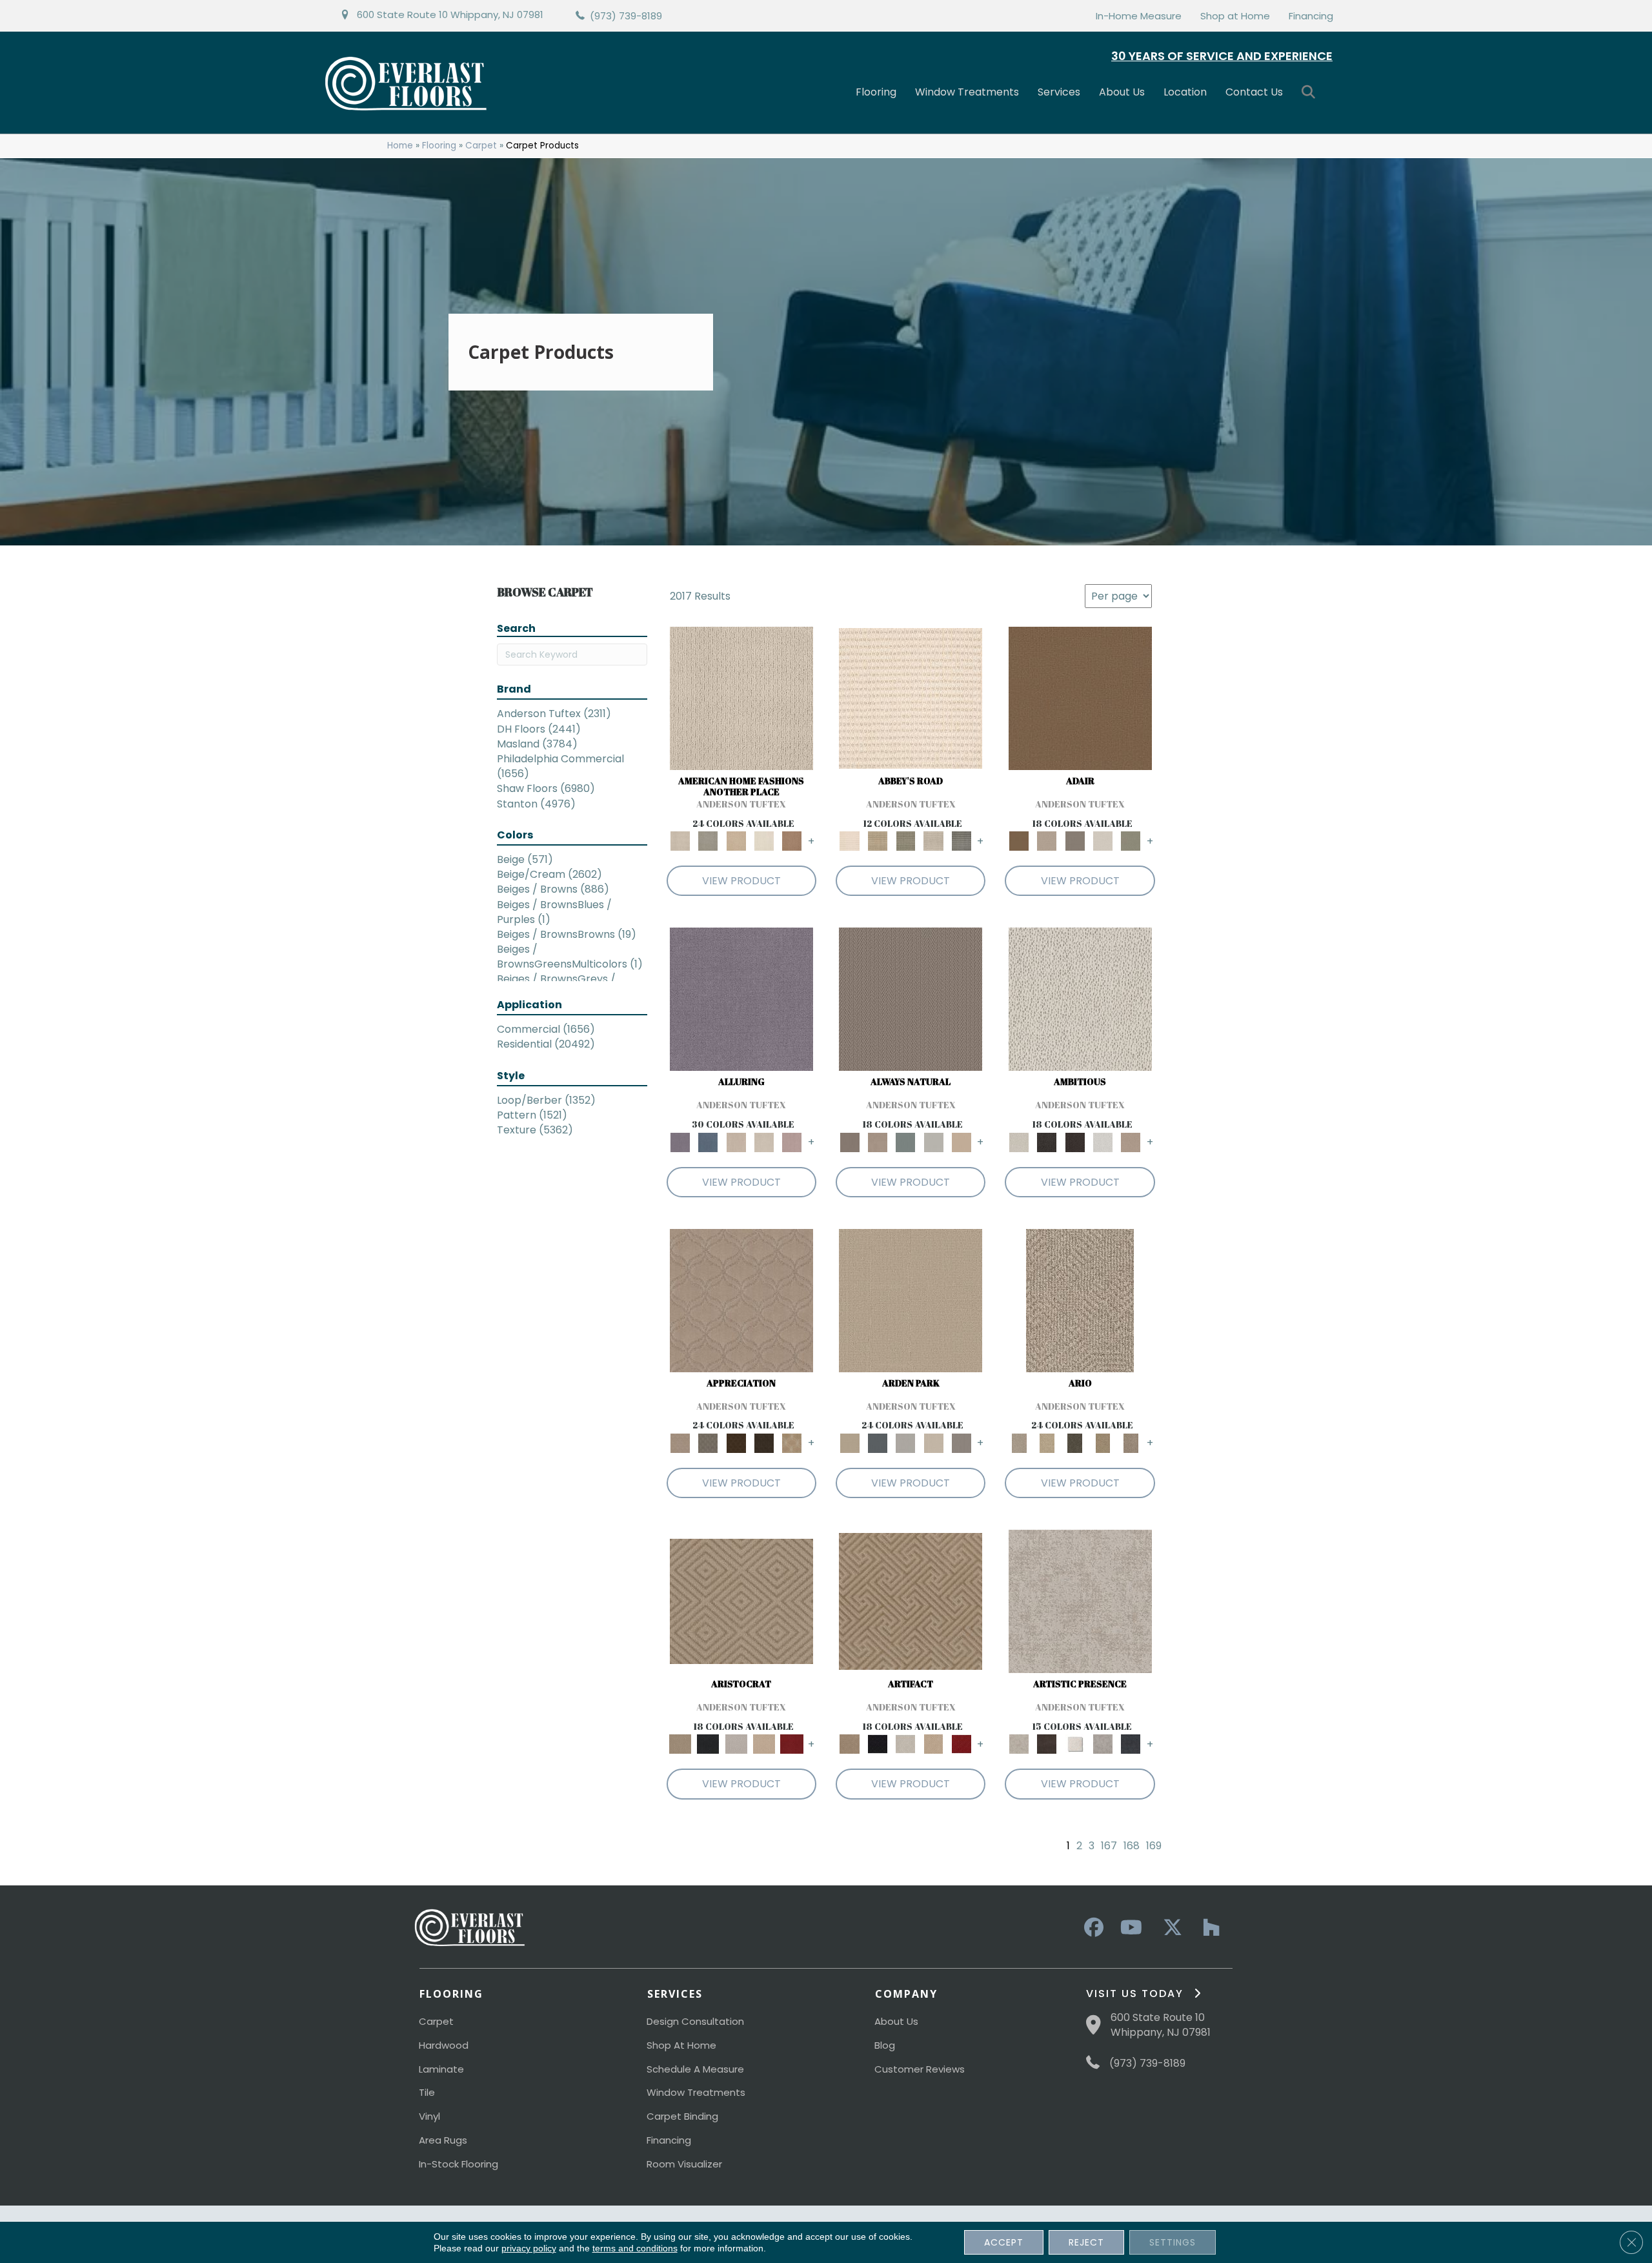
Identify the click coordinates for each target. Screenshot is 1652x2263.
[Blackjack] (708, 1744)
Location (1185, 92)
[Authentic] (911, 1300)
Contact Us (1254, 92)
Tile (427, 2092)
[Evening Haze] (961, 1443)
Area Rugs (443, 2140)
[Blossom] (792, 1142)
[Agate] (741, 698)
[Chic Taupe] (933, 841)
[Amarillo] (741, 1300)
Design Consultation (695, 2021)
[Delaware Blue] (961, 841)
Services (1059, 92)
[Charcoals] (1047, 1142)
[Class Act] (1075, 841)
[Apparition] (1075, 1443)
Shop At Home (681, 2045)
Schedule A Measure (695, 2069)
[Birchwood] (741, 1601)
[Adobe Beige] (1080, 1300)
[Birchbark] (764, 1142)
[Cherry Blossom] (792, 1744)
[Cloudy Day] (906, 1443)
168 (1132, 1846)
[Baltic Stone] (1080, 1601)
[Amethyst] (741, 999)
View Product (741, 881)
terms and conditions (635, 2248)
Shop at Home (1235, 16)
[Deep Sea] (1131, 1744)
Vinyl (429, 2116)
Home (400, 146)
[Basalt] (736, 1142)
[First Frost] (1103, 1142)
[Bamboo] (877, 841)
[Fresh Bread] (1131, 1142)
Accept (1004, 2242)
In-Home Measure (1139, 16)
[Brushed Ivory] (764, 841)
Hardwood (444, 2045)
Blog (885, 2045)
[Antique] (1047, 1443)
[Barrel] (911, 999)
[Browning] (764, 1443)
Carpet (481, 146)
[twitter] (1169, 1928)
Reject (1086, 2242)
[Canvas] (1080, 999)
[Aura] (911, 698)
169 (1154, 1846)
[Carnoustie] (792, 1443)
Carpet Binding (682, 2116)
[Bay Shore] (1103, 1443)
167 (1109, 1846)
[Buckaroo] (792, 841)
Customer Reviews (920, 2069)
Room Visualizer (684, 2164)
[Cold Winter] (1103, 1744)
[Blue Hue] (877, 1443)
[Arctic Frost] (708, 1443)
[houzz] (1208, 1928)
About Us (1122, 92)
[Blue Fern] (906, 1142)
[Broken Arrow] (1131, 1443)
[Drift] (933, 1443)
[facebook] (1092, 1928)
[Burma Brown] (1047, 1744)
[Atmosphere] (708, 841)
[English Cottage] (1131, 841)
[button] (1311, 93)
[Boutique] (961, 1142)
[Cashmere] (764, 1744)
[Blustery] (933, 1142)
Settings (1173, 2242)
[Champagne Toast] (1047, 841)
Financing (1311, 16)
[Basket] (877, 1142)
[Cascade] (736, 1744)
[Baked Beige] (736, 841)
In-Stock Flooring (458, 2164)
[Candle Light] (1075, 1744)
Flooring (876, 92)
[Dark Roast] (1075, 1142)
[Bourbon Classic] (1080, 698)
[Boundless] (906, 841)
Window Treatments (967, 92)
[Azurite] (708, 1142)
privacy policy (529, 2248)
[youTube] (1131, 1928)
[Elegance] (1103, 841)
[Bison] (736, 1443)
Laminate (441, 2069)
